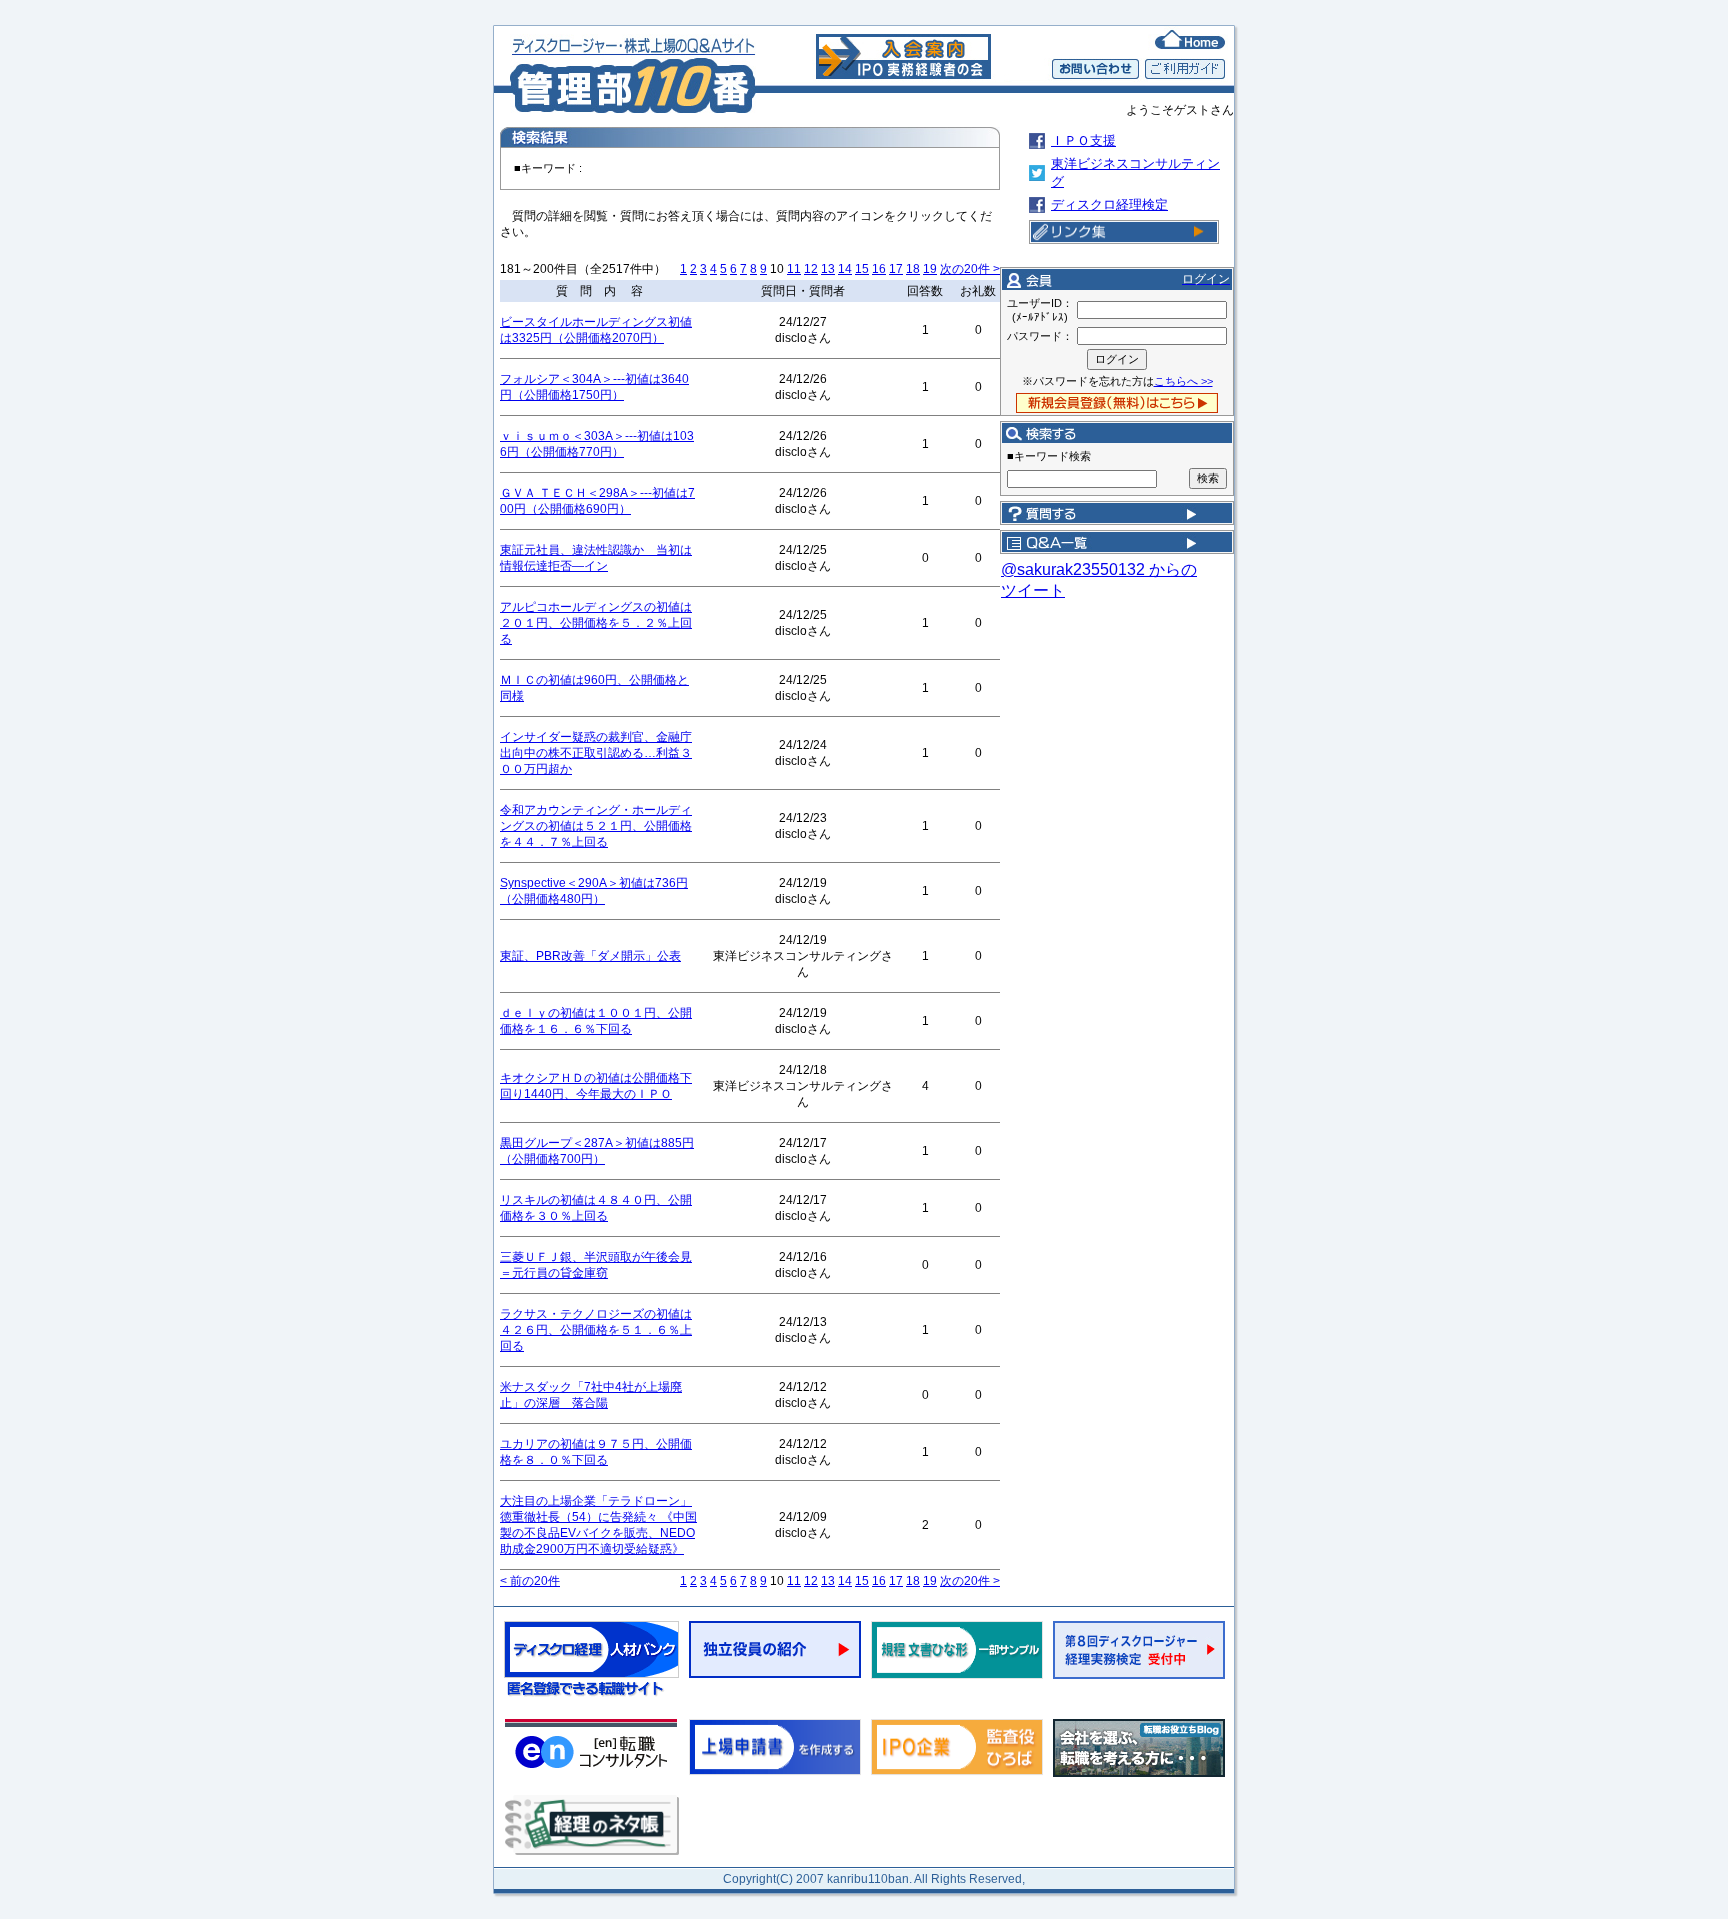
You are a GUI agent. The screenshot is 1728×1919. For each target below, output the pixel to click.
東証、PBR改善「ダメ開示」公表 (590, 956)
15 (862, 269)
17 (896, 269)
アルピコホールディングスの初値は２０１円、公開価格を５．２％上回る (596, 623)
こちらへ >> (1183, 381)
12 (811, 269)
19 (930, 269)
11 (794, 269)
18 (913, 269)
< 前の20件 (530, 1581)
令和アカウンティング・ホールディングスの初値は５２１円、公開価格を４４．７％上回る (596, 826)
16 (879, 269)
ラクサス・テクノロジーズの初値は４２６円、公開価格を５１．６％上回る (596, 1330)
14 (845, 269)
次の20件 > (970, 269)
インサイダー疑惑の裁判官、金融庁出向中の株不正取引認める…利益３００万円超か (596, 753)
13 (828, 269)
